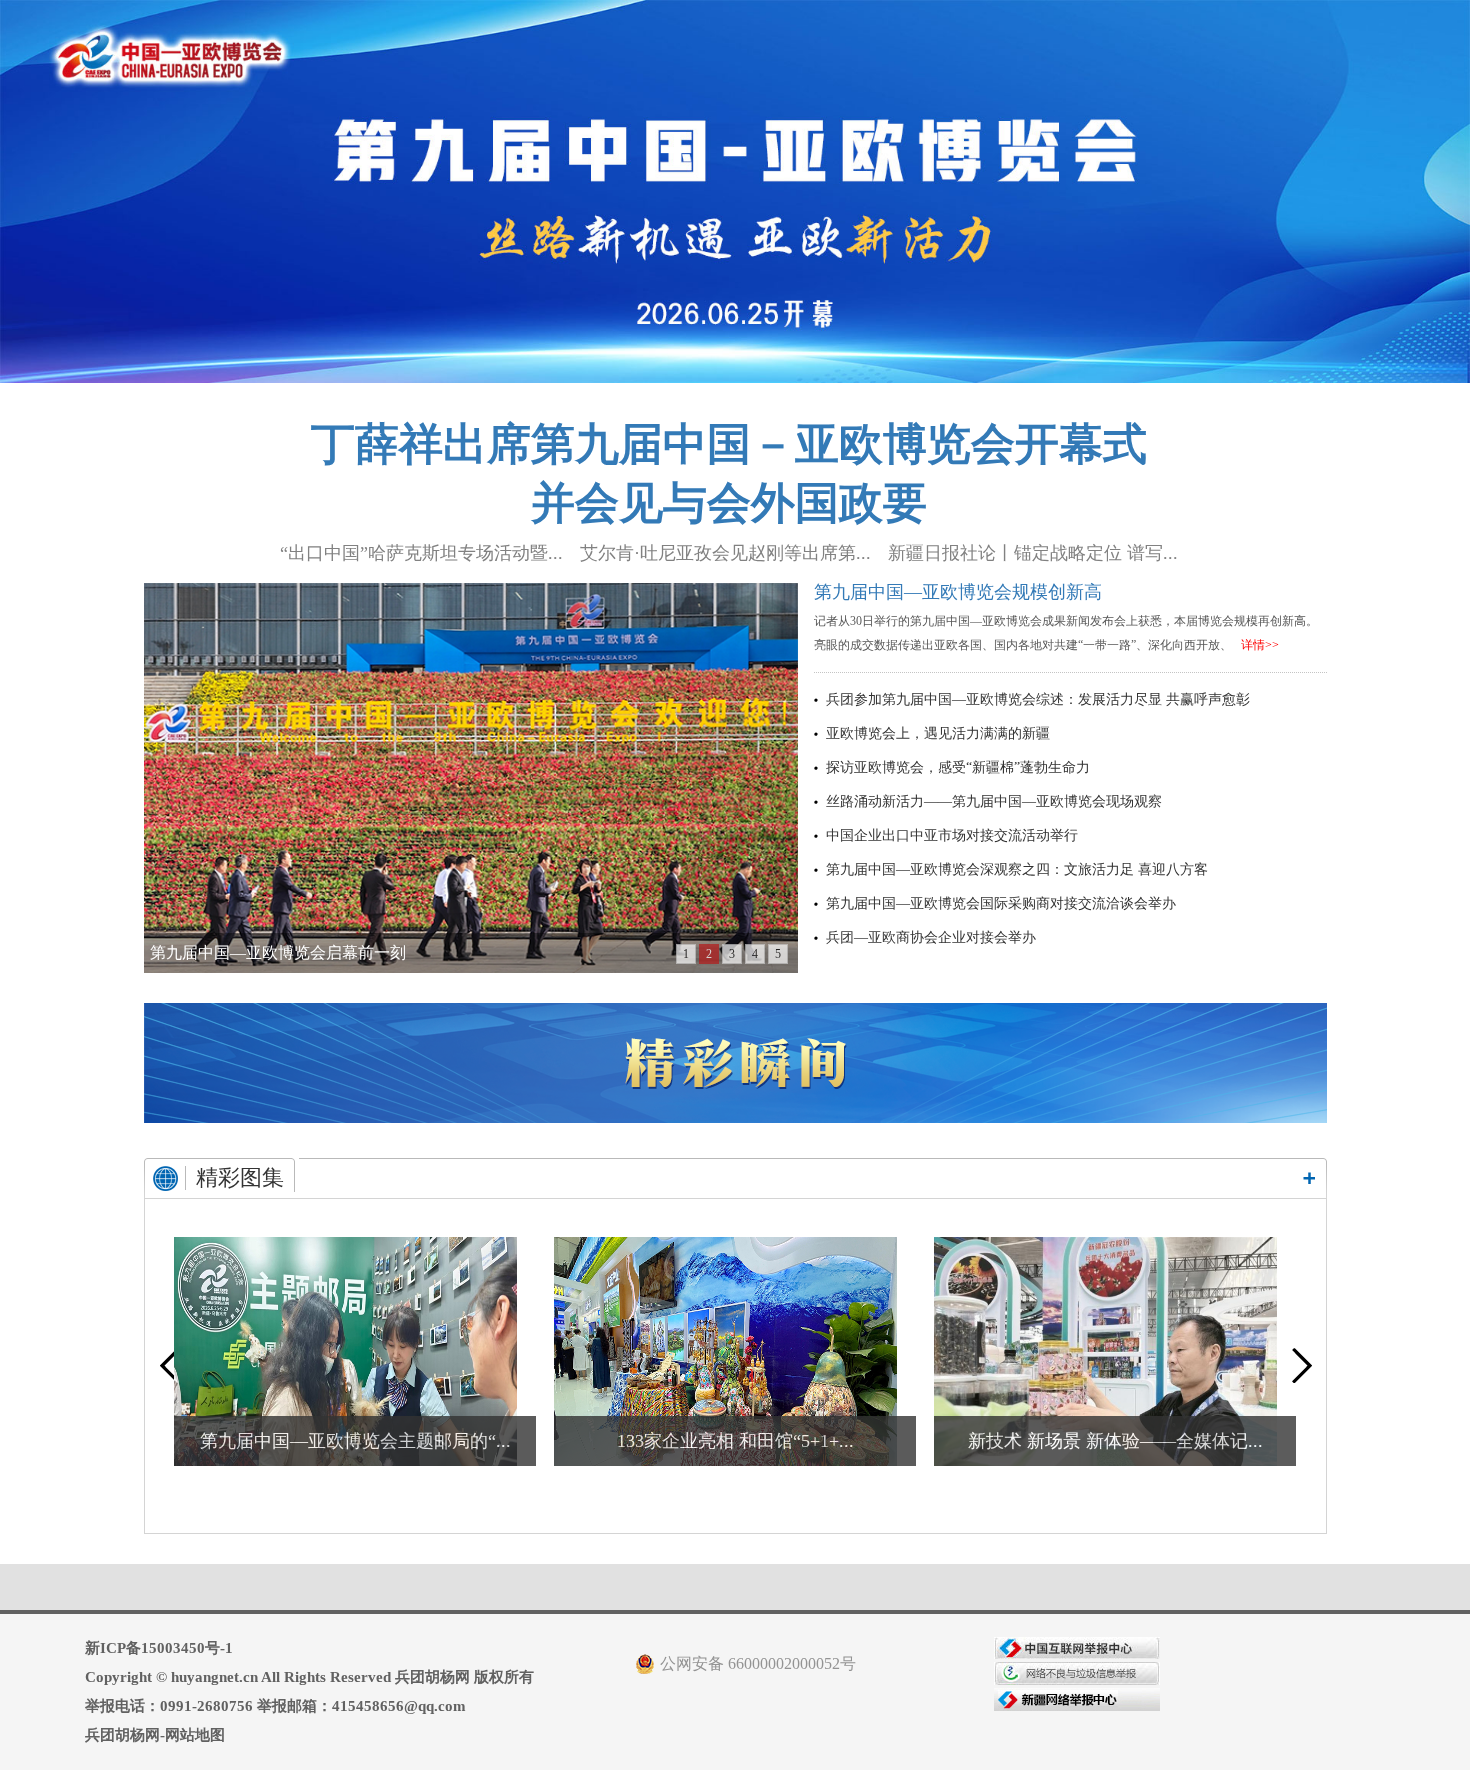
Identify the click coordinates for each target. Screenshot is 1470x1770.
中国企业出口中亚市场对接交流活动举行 (952, 835)
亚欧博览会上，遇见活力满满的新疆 (938, 733)
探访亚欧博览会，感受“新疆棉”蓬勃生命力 (958, 767)
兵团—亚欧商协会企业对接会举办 (931, 937)
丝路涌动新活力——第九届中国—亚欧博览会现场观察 (994, 801)
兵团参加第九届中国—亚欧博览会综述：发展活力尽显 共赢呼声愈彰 (1038, 699)
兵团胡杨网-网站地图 (155, 1735)
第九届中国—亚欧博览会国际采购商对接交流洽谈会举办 (1001, 903)
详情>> (1260, 645)
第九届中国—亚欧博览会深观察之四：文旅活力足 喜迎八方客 (1017, 869)
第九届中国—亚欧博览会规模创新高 (958, 592)
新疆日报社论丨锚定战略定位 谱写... (1033, 553)
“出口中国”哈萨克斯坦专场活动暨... (421, 553)
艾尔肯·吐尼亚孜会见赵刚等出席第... (725, 553)
